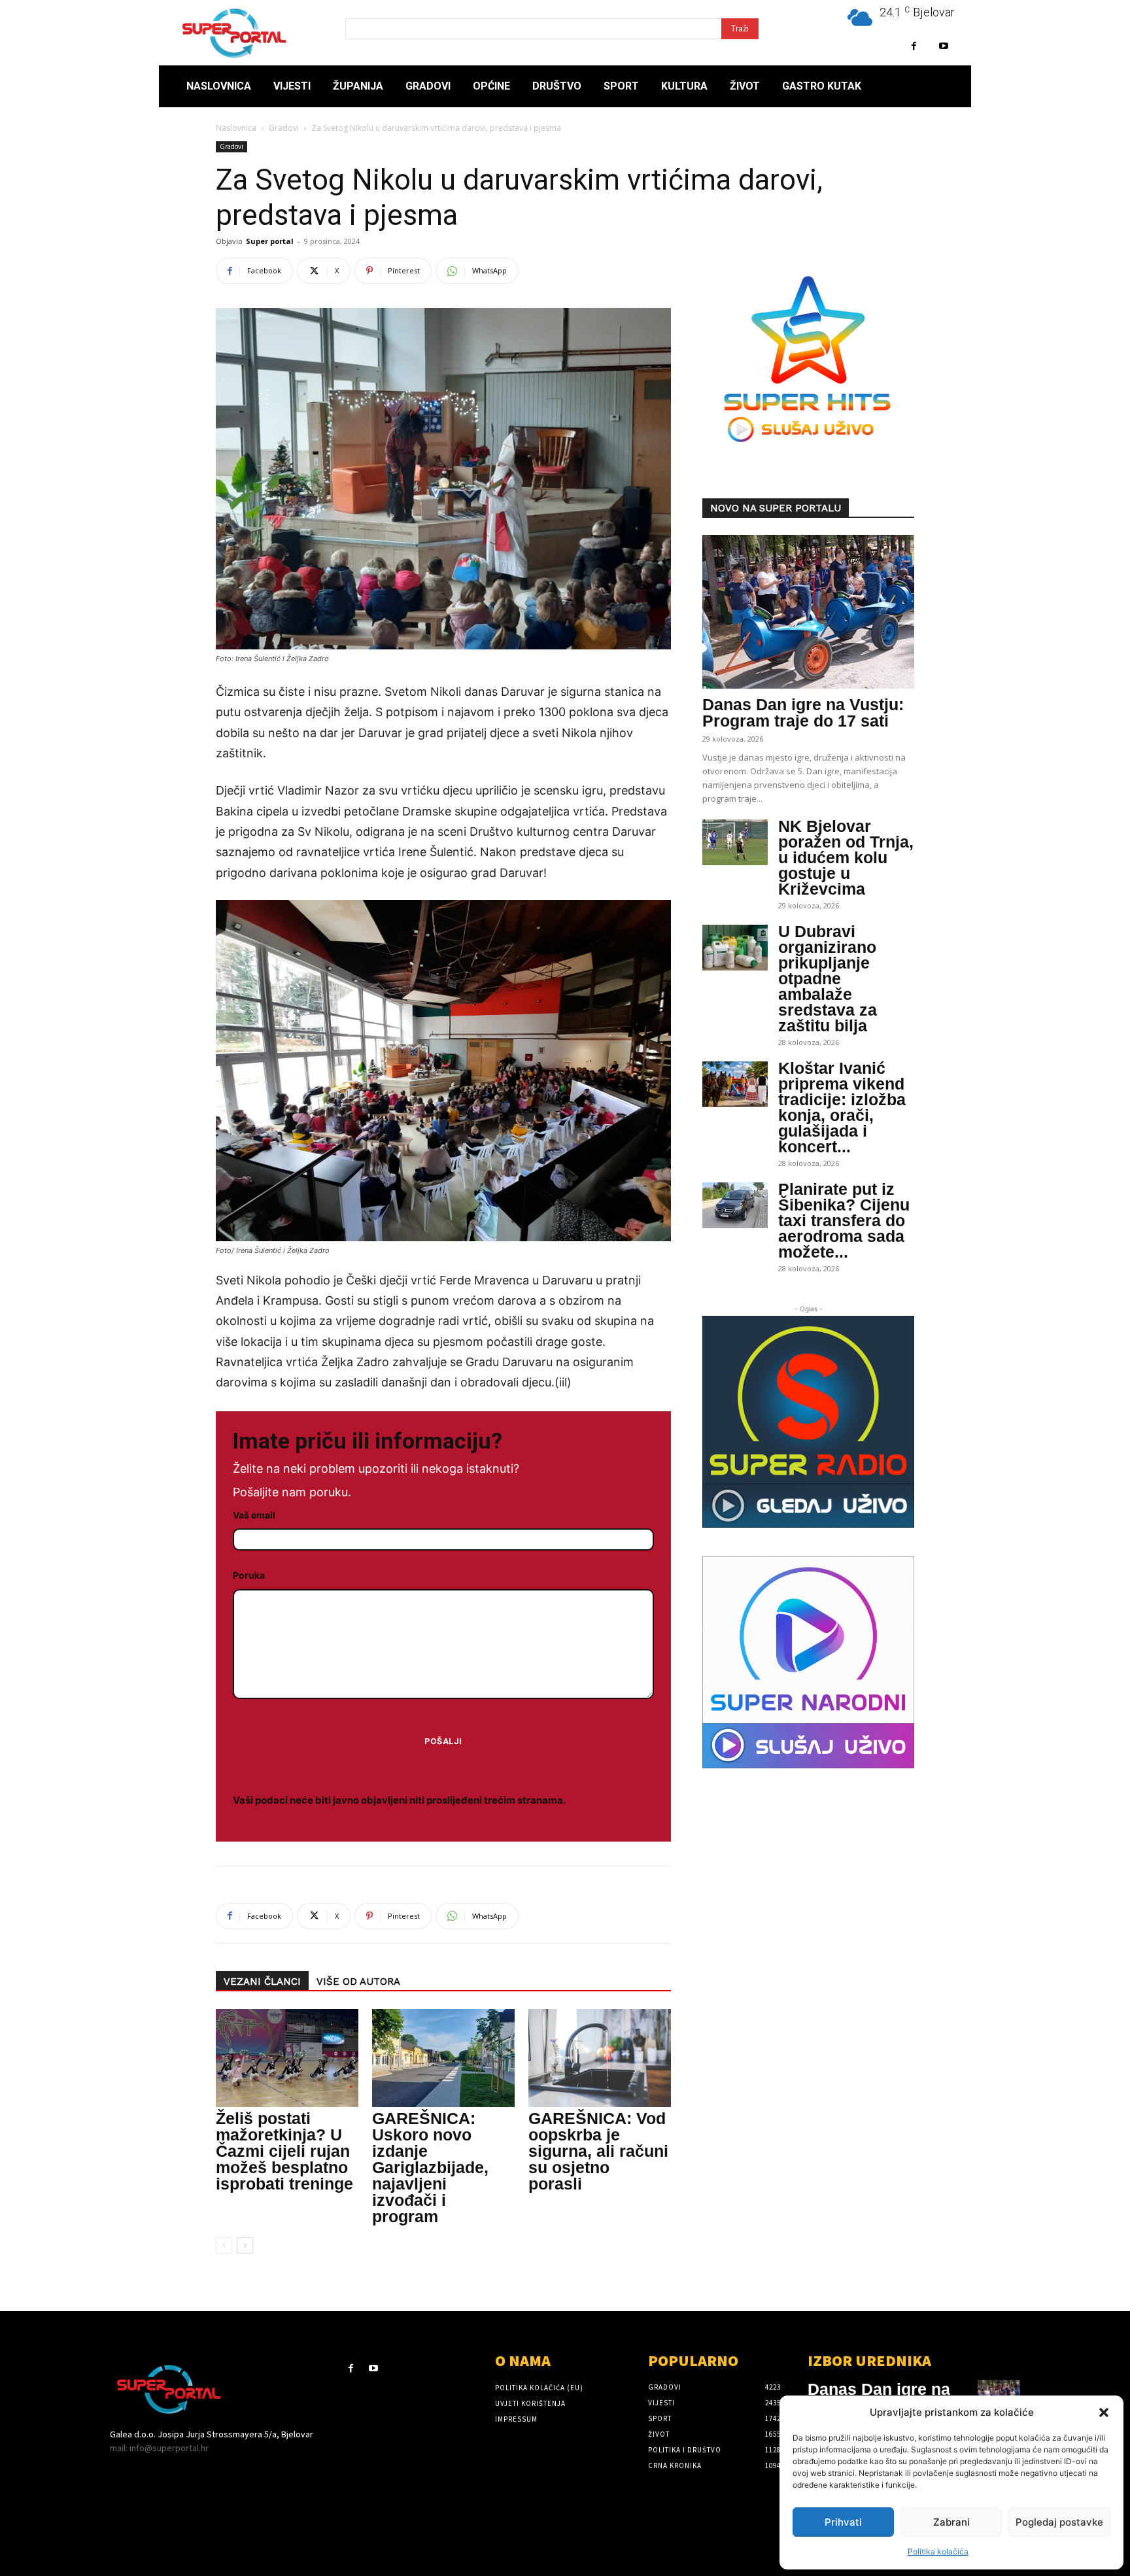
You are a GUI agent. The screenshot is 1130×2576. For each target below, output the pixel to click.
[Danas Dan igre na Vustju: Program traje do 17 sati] (808, 612)
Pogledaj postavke (1059, 2522)
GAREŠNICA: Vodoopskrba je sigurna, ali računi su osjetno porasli (598, 2151)
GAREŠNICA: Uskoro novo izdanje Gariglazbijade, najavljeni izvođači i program (430, 2167)
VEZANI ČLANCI (262, 1982)
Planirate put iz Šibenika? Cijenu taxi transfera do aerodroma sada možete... (844, 1220)
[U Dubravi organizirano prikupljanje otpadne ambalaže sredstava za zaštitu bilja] (735, 948)
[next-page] (245, 2245)
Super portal (270, 241)
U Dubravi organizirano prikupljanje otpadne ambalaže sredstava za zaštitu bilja (828, 978)
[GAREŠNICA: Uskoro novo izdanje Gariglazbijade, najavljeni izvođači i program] (443, 2058)
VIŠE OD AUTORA (358, 1982)
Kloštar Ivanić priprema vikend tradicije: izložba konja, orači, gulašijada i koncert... (842, 1107)
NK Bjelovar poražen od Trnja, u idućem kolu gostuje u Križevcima (846, 857)
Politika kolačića (938, 2551)
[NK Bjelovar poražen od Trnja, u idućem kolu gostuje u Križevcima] (735, 842)
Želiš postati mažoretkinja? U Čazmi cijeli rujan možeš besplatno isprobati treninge (284, 2151)
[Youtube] (943, 46)
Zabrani (951, 2522)
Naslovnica (236, 128)
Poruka (249, 1575)
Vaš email (254, 1515)
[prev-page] (224, 2245)
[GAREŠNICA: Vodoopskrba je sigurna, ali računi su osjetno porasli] (600, 2058)
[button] (1104, 2413)
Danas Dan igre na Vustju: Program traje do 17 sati (803, 713)
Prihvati (843, 2522)
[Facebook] (914, 46)
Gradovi (284, 128)
